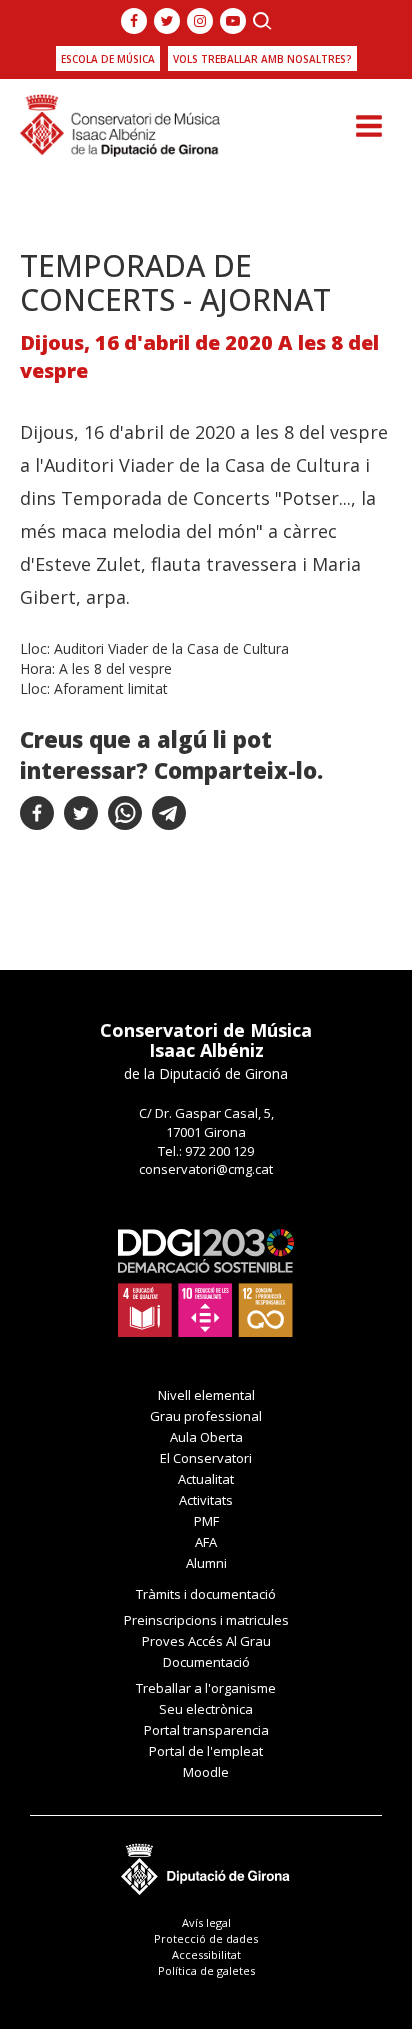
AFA (206, 1542)
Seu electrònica (206, 1709)
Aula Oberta (206, 1437)
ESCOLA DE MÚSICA (108, 59)
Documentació (206, 1662)
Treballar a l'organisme (206, 1688)
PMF (206, 1521)
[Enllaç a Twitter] (167, 21)
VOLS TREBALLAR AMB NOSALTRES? (262, 59)
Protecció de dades (206, 1938)
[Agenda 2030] (206, 1281)
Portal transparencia (206, 1730)
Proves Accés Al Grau (206, 1641)
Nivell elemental (206, 1395)
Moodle (206, 1772)
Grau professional (206, 1416)
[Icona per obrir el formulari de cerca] (262, 21)
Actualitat (206, 1479)
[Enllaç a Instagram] (200, 21)
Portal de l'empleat (206, 1751)
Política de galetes (206, 1970)
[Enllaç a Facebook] (134, 21)
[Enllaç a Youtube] (233, 21)
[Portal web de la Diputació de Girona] (206, 1863)
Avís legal (206, 1922)
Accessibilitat (206, 1954)
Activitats (206, 1500)
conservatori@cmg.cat (206, 1169)
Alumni (206, 1563)
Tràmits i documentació (206, 1594)
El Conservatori (206, 1458)
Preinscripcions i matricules (206, 1620)
